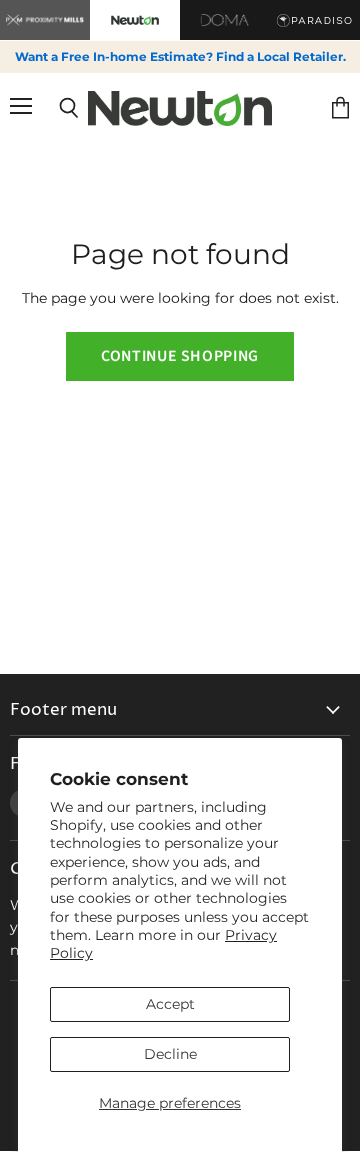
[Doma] (225, 20)
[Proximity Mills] (45, 20)
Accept (170, 1004)
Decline (170, 1054)
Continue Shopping (180, 356)
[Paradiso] (315, 20)
